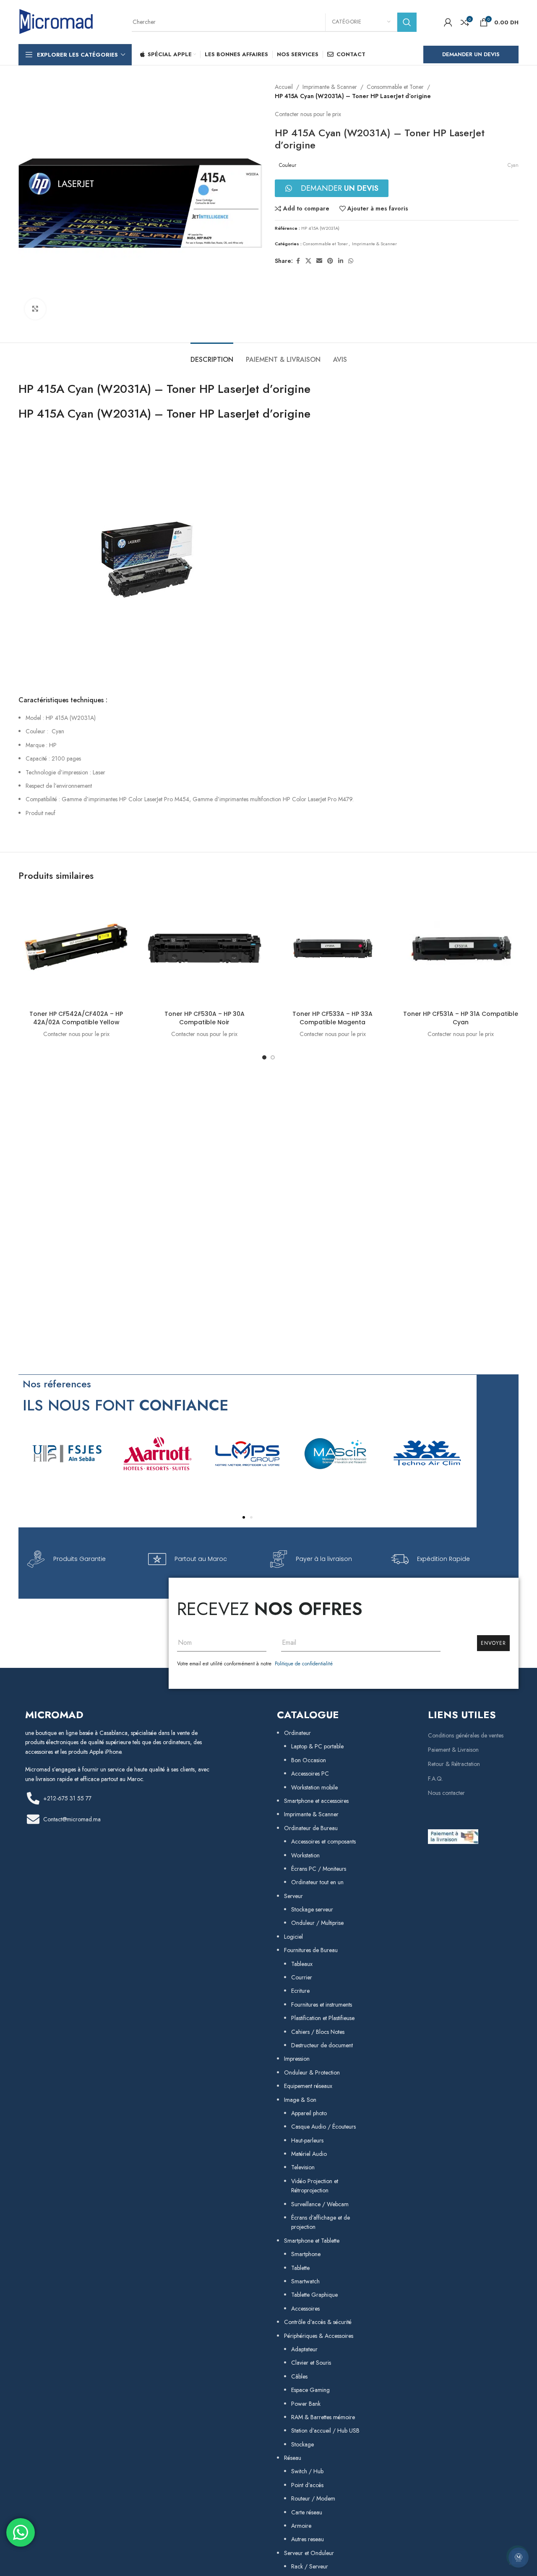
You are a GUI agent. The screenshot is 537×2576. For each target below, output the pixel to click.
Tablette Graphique (314, 2295)
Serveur (293, 1896)
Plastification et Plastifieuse (323, 2018)
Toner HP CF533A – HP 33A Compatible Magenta (332, 1018)
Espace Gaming (310, 2390)
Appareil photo (309, 2113)
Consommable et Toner (395, 87)
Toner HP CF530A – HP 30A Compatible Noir (205, 1018)
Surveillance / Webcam (320, 2204)
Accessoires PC (310, 1774)
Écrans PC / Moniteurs (319, 1869)
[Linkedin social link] (341, 261)
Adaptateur (304, 2349)
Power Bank (306, 2404)
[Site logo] (56, 21)
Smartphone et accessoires (316, 1801)
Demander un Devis (471, 54)
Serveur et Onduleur (309, 2553)
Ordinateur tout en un (317, 1882)
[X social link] (308, 261)
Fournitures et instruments (322, 2005)
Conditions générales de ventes (466, 1735)
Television (303, 2167)
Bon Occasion (309, 1760)
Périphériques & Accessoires (319, 2336)
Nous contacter (446, 1793)
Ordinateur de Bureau (311, 1828)
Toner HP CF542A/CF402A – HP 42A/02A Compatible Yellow (76, 1018)
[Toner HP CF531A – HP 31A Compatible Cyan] (461, 948)
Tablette (300, 2268)
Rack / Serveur (310, 2566)
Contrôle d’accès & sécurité (318, 2322)
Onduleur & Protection (312, 2072)
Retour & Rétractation (454, 1764)
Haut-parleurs (307, 2140)
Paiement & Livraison (453, 1750)
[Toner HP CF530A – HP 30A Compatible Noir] (205, 948)
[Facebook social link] (298, 261)
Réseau (293, 2458)
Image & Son (300, 2100)
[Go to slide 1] (264, 1057)
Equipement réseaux (308, 2086)
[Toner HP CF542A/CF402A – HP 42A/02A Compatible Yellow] (76, 948)
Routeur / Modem (313, 2498)
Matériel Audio (309, 2154)
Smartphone (306, 2254)
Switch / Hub (307, 2471)
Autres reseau (308, 2539)
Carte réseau (307, 2512)
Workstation (305, 1855)
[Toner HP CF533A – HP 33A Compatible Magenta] (333, 948)
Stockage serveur (312, 1909)
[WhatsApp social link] (351, 261)
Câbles (299, 2376)
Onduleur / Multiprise (317, 1923)
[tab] (212, 355)
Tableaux (302, 1964)
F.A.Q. (435, 1779)
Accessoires (305, 2309)
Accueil (284, 87)
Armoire (301, 2526)
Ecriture (300, 1991)
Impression (297, 2059)
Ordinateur (297, 1733)
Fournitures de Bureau (311, 1950)
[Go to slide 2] (273, 1057)
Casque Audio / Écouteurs (323, 2127)
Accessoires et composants (323, 1841)
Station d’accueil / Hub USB (325, 2431)
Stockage (302, 2444)
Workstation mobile (314, 1787)
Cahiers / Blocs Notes (318, 2032)
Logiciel (293, 1937)
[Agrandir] (35, 309)
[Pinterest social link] (330, 261)
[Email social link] (319, 261)
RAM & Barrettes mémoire (323, 2417)
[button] (244, 1517)
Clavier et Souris (311, 2363)
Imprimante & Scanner (330, 87)
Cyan (513, 165)
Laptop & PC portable (317, 1746)
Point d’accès (307, 2485)
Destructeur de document (322, 2045)
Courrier (302, 1977)
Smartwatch (305, 2281)
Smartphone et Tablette (312, 2241)
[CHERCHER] (407, 22)
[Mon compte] (448, 22)
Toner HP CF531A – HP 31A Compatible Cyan (461, 1018)
